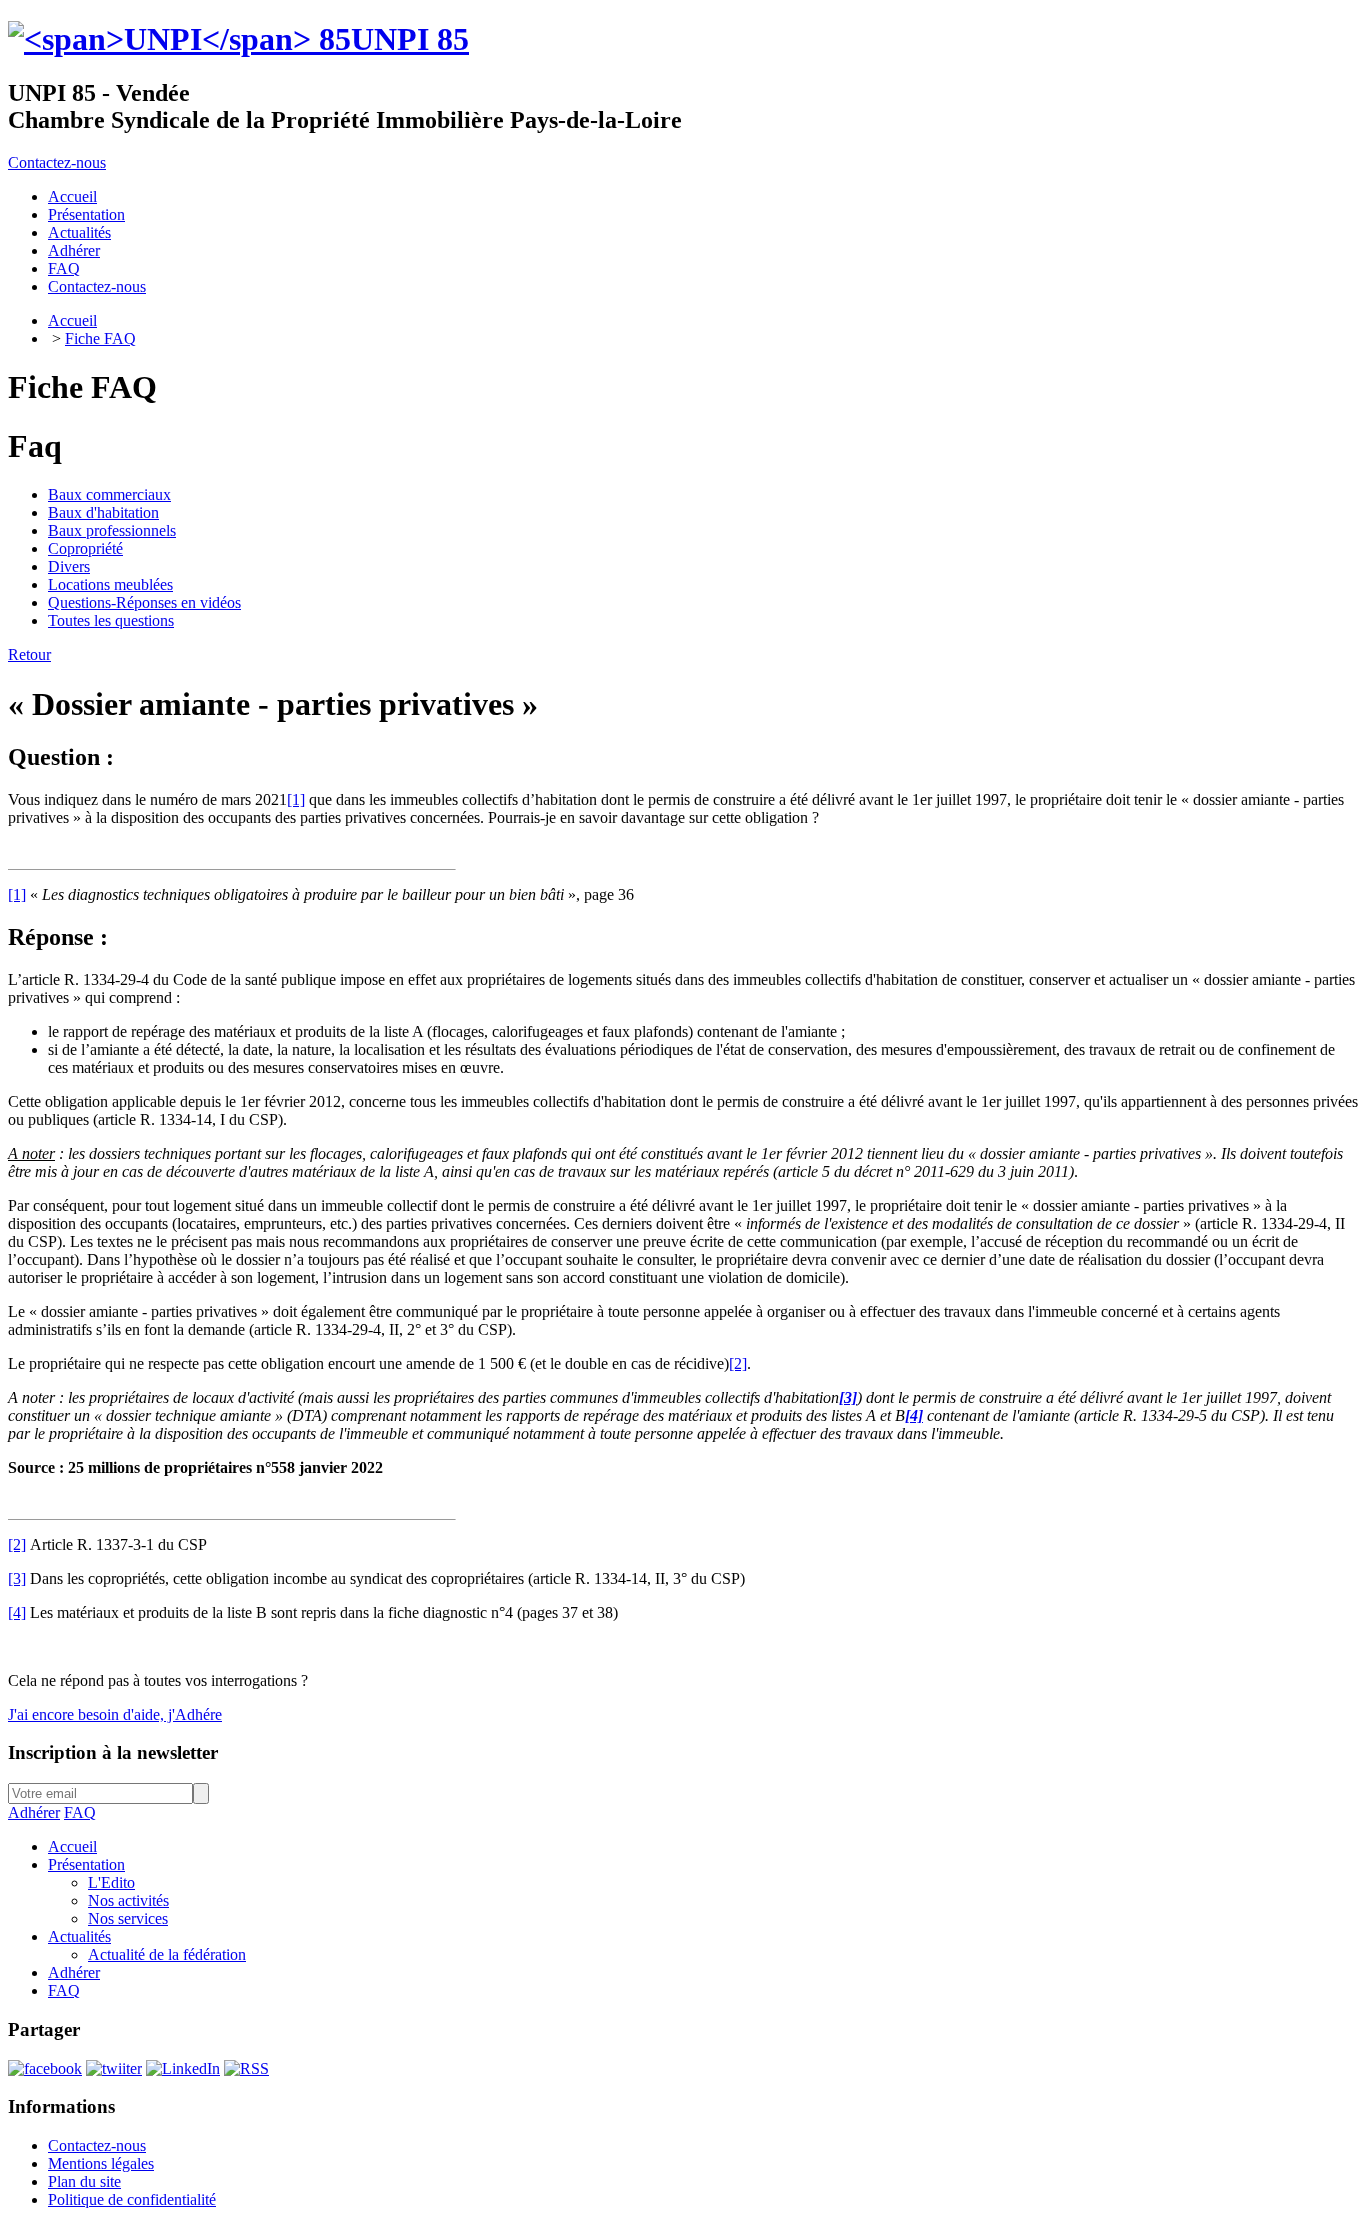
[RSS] (246, 2068)
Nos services (128, 1918)
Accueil (72, 320)
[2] (738, 1363)
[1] (296, 799)
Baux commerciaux (109, 494)
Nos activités (128, 1900)
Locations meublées (110, 584)
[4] (17, 1612)
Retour (29, 654)
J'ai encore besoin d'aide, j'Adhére (115, 1714)
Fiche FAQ (100, 338)
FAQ (80, 1812)
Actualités (79, 1936)
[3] (17, 1578)
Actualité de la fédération (167, 1954)
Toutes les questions (111, 620)
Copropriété (85, 548)
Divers (69, 566)
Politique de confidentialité (132, 2199)
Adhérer (34, 1812)
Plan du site (84, 2181)
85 (410, 39)
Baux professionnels (112, 530)
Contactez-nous (57, 162)
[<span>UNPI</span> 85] (179, 39)
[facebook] (45, 2068)
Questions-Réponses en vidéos (144, 602)
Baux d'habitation (103, 512)
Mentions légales (101, 2163)
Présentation (86, 1864)
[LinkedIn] (183, 2068)
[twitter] (114, 2068)
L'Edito (111, 1882)
